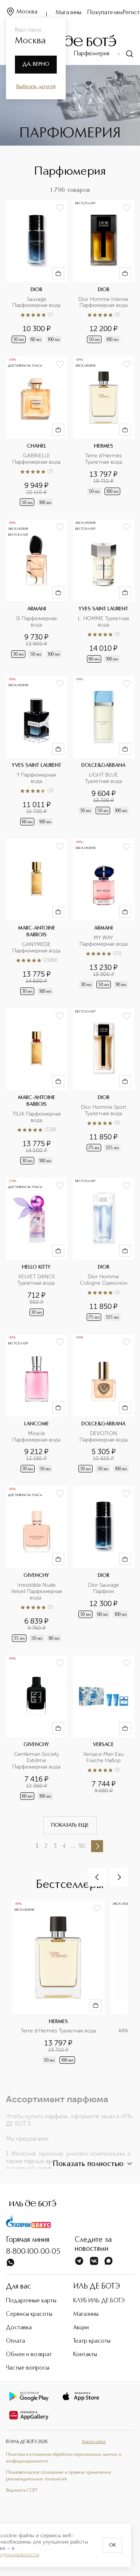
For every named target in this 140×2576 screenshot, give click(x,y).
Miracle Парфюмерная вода (36, 1437)
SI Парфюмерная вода (37, 622)
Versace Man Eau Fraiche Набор (104, 1757)
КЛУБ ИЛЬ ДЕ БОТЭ (99, 2301)
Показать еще (70, 1825)
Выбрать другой (36, 87)
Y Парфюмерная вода (37, 778)
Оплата (15, 2341)
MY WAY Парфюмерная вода (104, 941)
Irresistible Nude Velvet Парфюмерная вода (37, 1592)
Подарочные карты (31, 2301)
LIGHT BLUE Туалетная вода (103, 778)
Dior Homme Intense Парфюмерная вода (104, 303)
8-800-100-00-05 (33, 2252)
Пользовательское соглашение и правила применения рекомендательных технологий (58, 2476)
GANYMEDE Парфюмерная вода (36, 948)
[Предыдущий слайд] (97, 1877)
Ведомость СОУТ (22, 2491)
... (73, 1846)
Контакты (85, 2355)
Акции (81, 2328)
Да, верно (36, 64)
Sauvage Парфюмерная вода (36, 303)
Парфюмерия (92, 54)
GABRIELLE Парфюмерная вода (36, 459)
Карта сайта (94, 2442)
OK (112, 2545)
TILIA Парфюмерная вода (37, 1117)
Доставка (19, 2328)
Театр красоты (92, 2341)
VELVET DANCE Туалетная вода (37, 1280)
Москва (27, 12)
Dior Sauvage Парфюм (104, 1588)
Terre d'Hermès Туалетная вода (104, 459)
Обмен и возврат (29, 2355)
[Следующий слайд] (119, 1877)
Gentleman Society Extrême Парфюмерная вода (36, 1761)
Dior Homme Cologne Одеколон (104, 1280)
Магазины (69, 13)
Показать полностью (88, 2164)
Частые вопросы (28, 2368)
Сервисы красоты (29, 2314)
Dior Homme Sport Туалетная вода (104, 1110)
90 (82, 1846)
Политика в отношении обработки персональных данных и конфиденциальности (64, 2458)
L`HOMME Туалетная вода (104, 622)
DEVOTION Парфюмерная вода (104, 1437)
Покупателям (105, 13)
